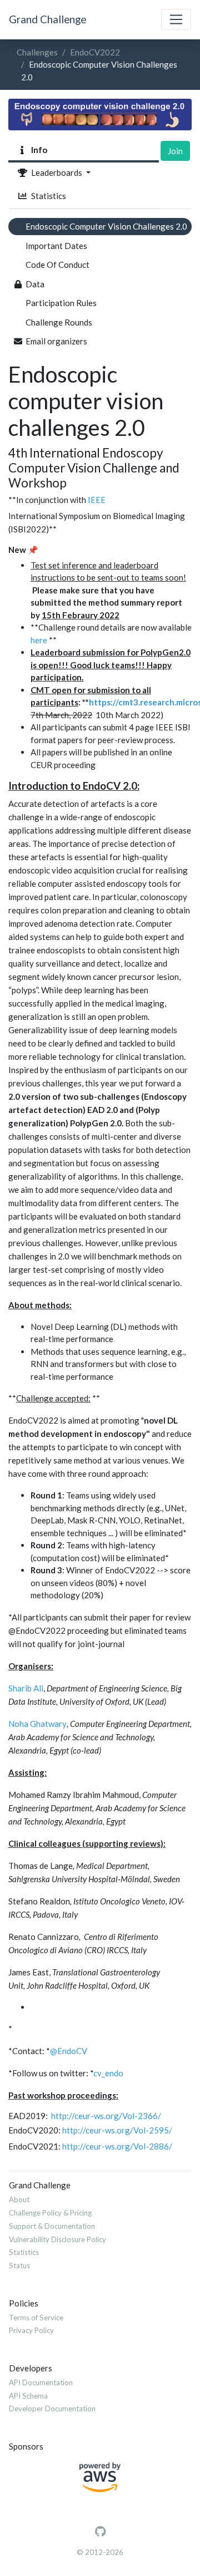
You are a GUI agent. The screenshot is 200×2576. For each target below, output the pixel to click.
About (19, 2199)
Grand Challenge (47, 19)
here (39, 640)
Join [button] (175, 151)
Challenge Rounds (59, 322)
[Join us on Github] (100, 2532)
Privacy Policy (31, 2330)
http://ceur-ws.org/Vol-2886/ (117, 2146)
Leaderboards (56, 172)
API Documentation (41, 2382)
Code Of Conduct (57, 265)
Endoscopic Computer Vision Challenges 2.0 (106, 226)
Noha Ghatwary (37, 1724)
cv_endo (108, 2073)
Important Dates (56, 246)
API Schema (28, 2396)
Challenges (37, 52)
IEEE (97, 500)
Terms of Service (36, 2318)
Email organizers (56, 341)
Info (37, 150)
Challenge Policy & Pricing (50, 2213)
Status (19, 2265)
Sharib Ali (26, 1688)
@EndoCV (69, 2051)
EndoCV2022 (95, 52)
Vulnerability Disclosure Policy (57, 2239)
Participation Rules (61, 303)
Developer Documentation (52, 2409)
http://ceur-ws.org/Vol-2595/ (117, 2130)
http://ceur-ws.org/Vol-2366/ (106, 2116)
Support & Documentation (52, 2226)
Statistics (47, 196)
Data (35, 284)
